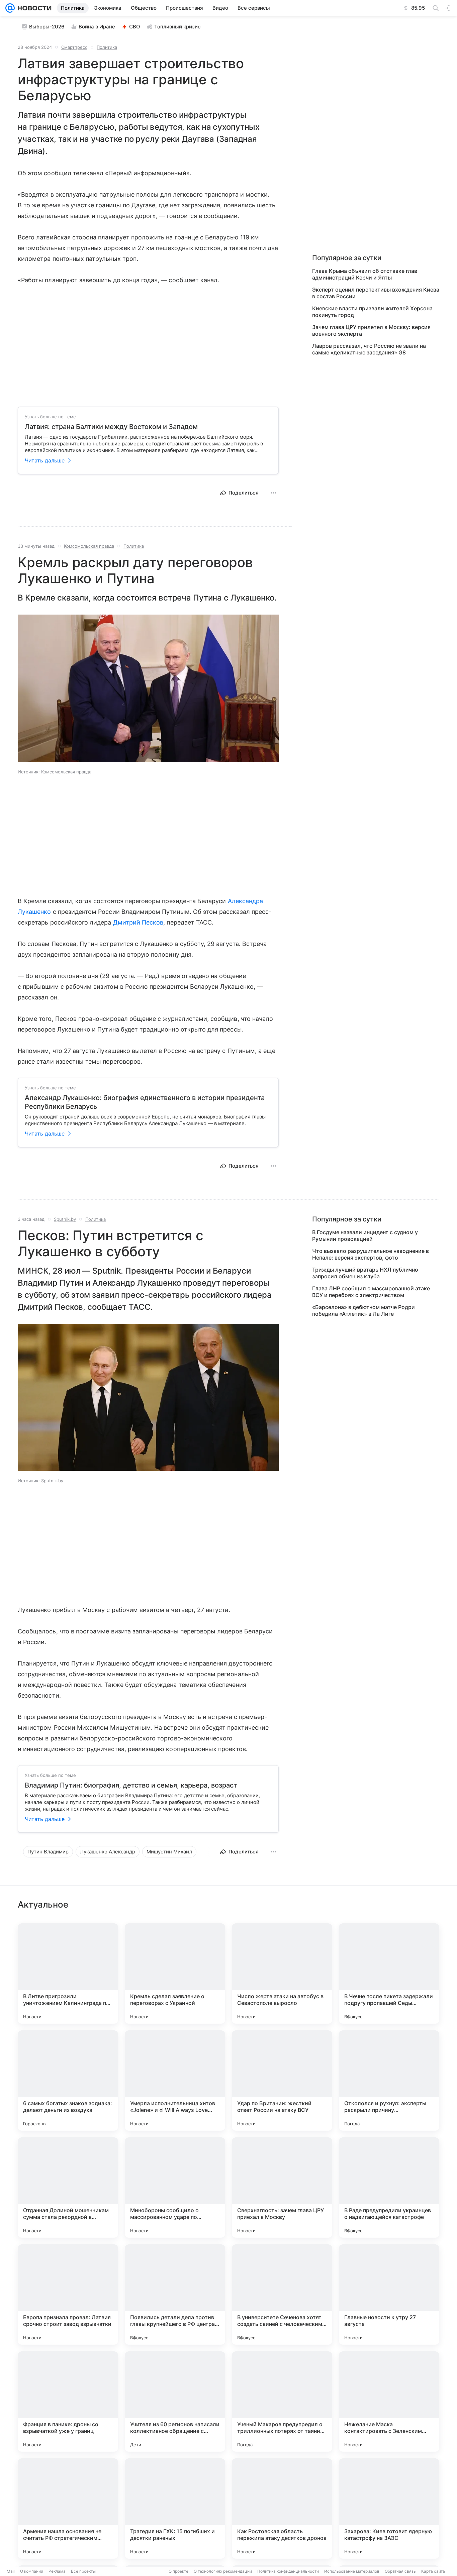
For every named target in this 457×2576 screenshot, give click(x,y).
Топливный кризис (177, 27)
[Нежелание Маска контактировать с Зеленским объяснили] (389, 2401)
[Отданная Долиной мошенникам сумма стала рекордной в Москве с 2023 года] (68, 2187)
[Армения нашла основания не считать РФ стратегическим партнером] (68, 2508)
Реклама (57, 2571)
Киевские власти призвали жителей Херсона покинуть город (372, 312)
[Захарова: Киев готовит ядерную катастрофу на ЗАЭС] (389, 2508)
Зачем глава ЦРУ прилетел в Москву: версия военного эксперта (371, 330)
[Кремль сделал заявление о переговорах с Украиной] (175, 1973)
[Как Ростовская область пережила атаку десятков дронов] (282, 2508)
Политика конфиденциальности (288, 2571)
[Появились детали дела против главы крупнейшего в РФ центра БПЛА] (175, 2294)
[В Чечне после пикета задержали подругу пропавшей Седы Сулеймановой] (389, 1973)
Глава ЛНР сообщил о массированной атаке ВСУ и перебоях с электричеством (371, 1292)
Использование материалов (352, 2571)
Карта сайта (433, 2571)
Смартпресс (74, 47)
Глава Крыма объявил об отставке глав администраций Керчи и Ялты (365, 274)
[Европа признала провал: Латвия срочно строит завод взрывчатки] (68, 2294)
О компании (32, 2571)
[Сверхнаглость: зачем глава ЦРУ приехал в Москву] (282, 2187)
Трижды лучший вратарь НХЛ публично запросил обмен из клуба (365, 1273)
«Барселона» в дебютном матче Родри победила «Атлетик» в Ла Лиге (363, 1310)
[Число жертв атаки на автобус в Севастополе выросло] (282, 1973)
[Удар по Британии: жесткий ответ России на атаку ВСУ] (282, 2080)
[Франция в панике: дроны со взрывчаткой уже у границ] (68, 2401)
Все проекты (83, 2571)
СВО (135, 27)
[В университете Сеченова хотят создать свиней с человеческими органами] (282, 2294)
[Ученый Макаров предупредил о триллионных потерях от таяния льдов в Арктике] (282, 2401)
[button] (148, 689)
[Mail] (10, 8)
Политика (107, 47)
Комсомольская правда (89, 546)
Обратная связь (400, 2571)
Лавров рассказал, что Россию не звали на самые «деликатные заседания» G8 (369, 349)
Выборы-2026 (47, 27)
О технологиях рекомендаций (223, 2571)
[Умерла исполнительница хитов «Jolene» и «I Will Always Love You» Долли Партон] (175, 2080)
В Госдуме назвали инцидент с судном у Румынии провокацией (365, 1236)
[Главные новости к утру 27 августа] (389, 2294)
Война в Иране (97, 27)
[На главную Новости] (33, 8)
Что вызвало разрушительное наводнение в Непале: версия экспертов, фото (371, 1254)
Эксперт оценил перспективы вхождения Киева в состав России (376, 293)
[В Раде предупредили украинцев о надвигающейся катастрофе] (389, 2187)
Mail (11, 2571)
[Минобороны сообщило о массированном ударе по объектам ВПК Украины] (175, 2187)
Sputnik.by (65, 1219)
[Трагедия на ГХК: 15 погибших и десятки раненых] (175, 2508)
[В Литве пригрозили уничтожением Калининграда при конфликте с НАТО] (68, 1973)
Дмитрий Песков (138, 922)
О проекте (178, 2571)
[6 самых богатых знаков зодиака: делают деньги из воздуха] (68, 2080)
